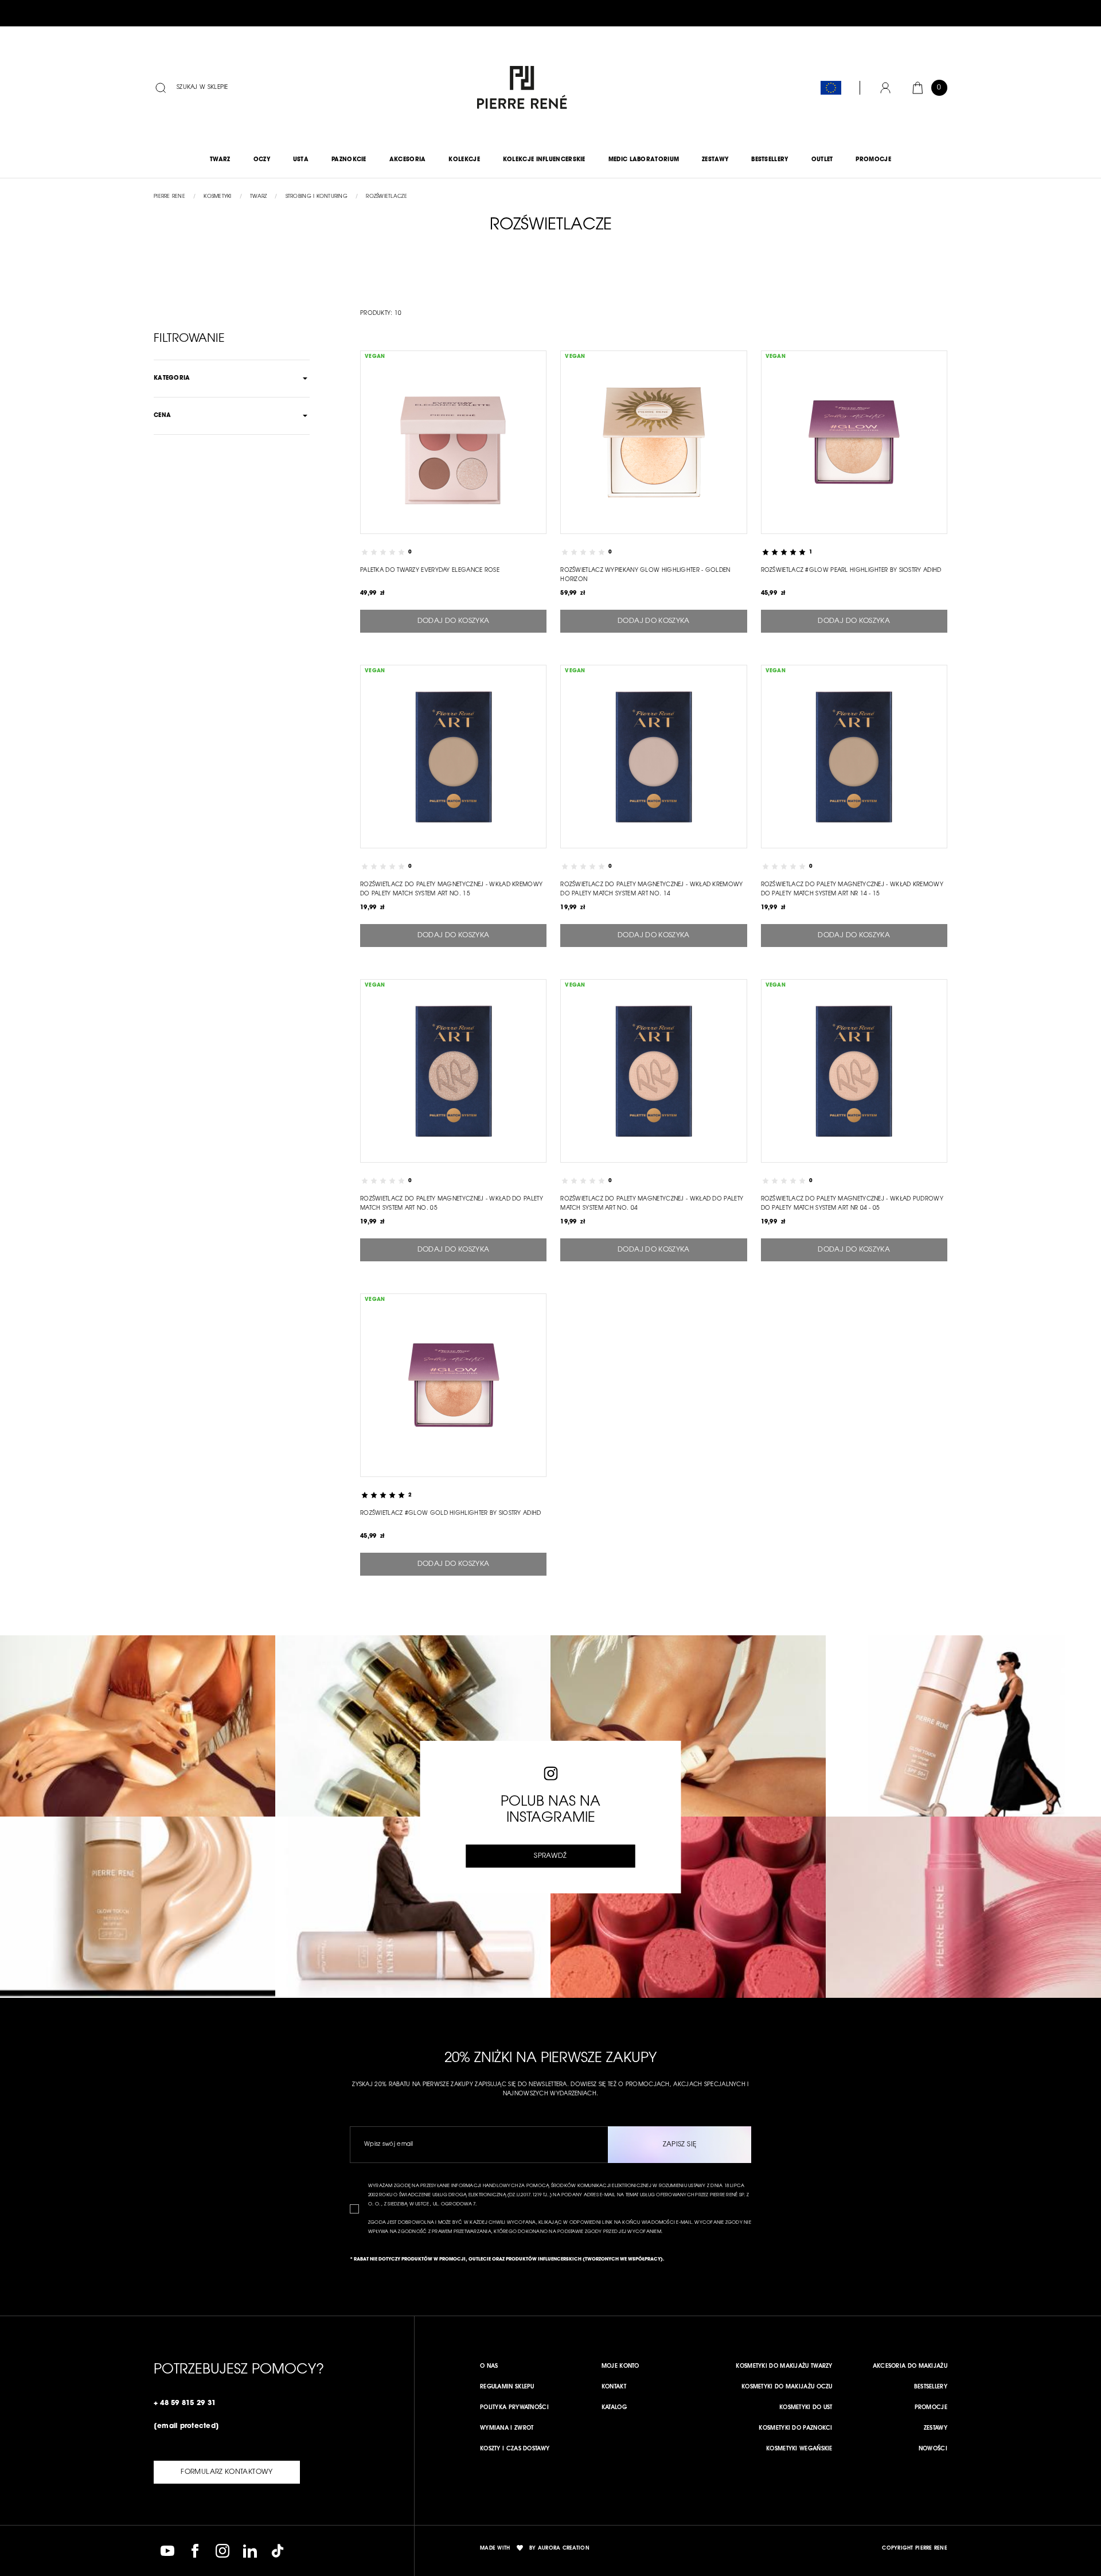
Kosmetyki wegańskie (799, 2449)
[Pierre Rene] (520, 88)
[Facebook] (195, 2551)
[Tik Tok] (278, 2551)
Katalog (614, 2408)
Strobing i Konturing (317, 196)
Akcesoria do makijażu (910, 2367)
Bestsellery (931, 2387)
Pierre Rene (169, 196)
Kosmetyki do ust (806, 2408)
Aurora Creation (564, 2548)
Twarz (258, 196)
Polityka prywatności (514, 2408)
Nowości (933, 2449)
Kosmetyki (217, 196)
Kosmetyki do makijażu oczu (787, 2387)
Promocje (931, 2408)
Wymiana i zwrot (507, 2429)
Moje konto (620, 2367)
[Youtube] (167, 2551)
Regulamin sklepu (507, 2387)
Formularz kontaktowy (227, 2472)
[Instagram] (222, 2551)
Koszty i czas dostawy (515, 2449)
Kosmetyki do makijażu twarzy (784, 2367)
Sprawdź (550, 1856)
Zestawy (936, 2429)
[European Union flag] (831, 88)
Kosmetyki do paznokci (795, 2429)
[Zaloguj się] (885, 88)
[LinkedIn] (250, 2551)
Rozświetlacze (386, 196)
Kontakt (614, 2387)
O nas (489, 2367)
